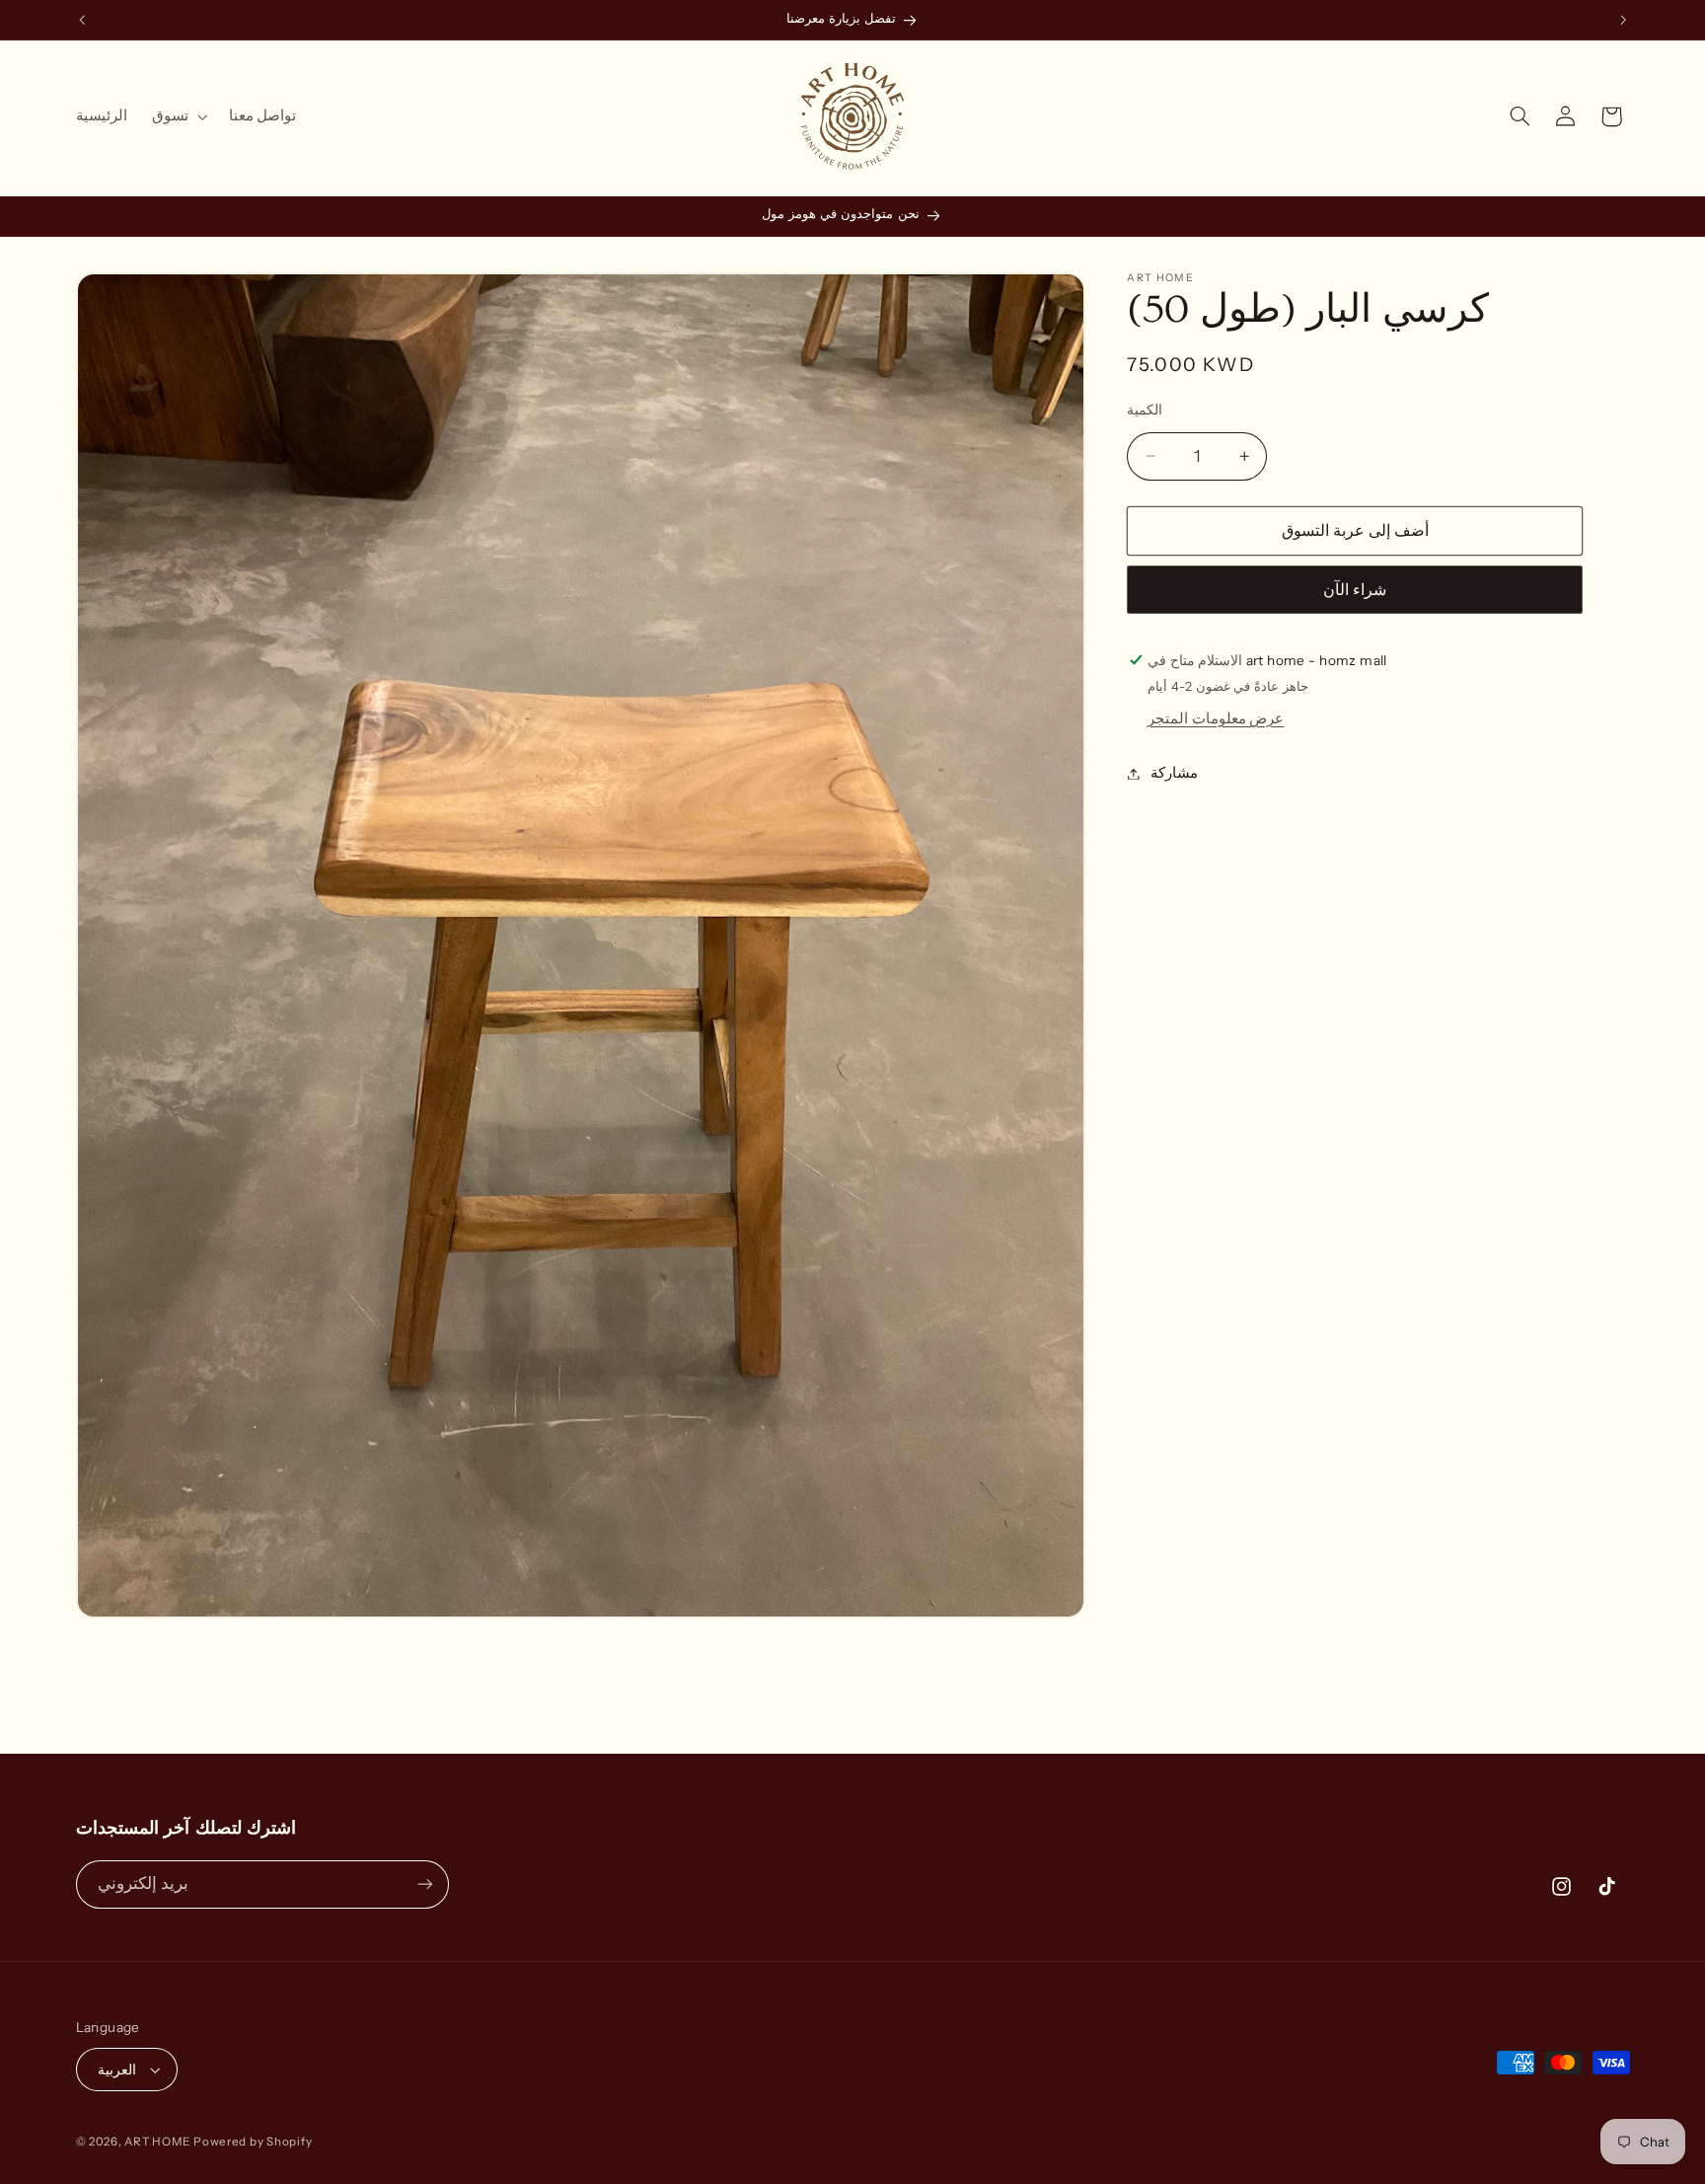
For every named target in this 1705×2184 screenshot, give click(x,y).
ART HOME (157, 2142)
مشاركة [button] (1174, 773)
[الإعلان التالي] (1623, 20)
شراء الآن (1355, 590)
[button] (178, 116)
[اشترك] (424, 1884)
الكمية (1145, 410)
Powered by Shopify (253, 2142)
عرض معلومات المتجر (1216, 718)
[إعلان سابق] (82, 20)
